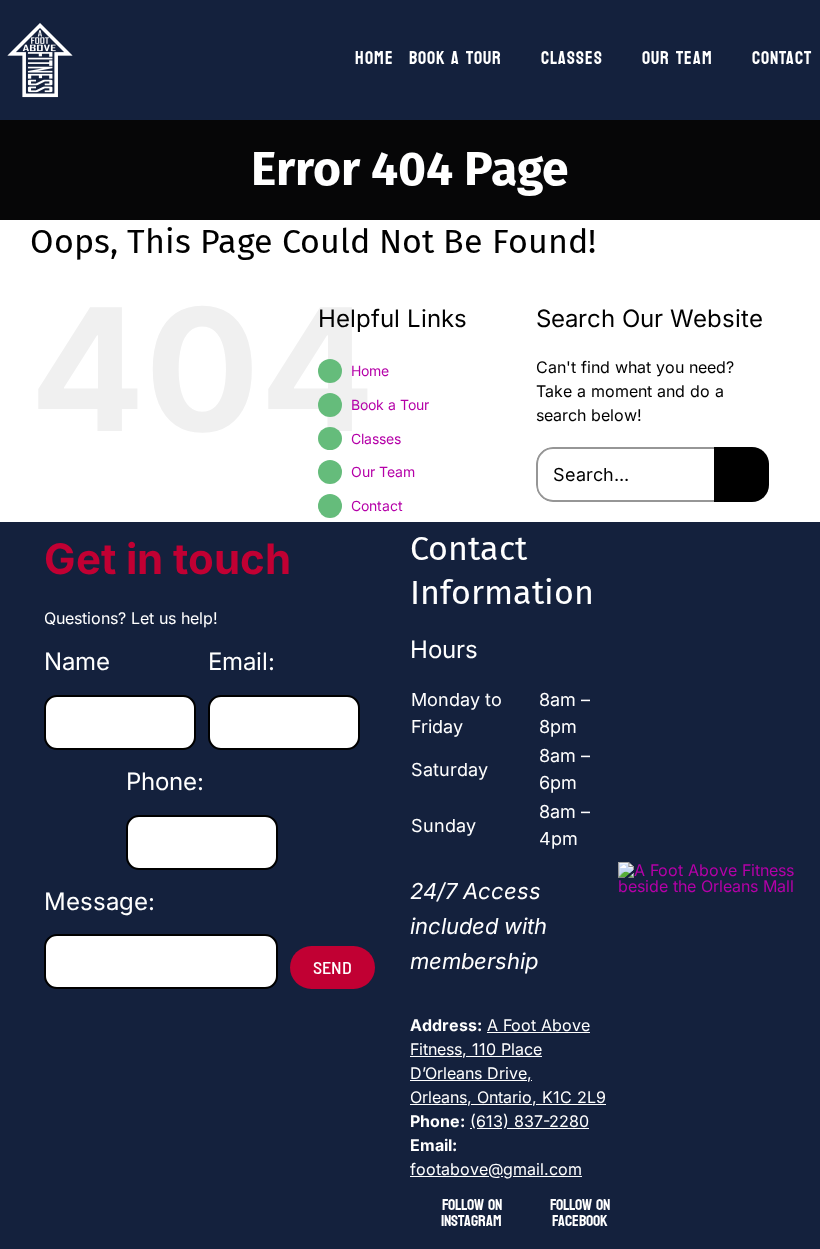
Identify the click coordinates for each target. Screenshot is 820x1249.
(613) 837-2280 (529, 1121)
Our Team (383, 471)
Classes (376, 438)
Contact (377, 505)
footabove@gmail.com (496, 1169)
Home (370, 370)
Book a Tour (390, 404)
